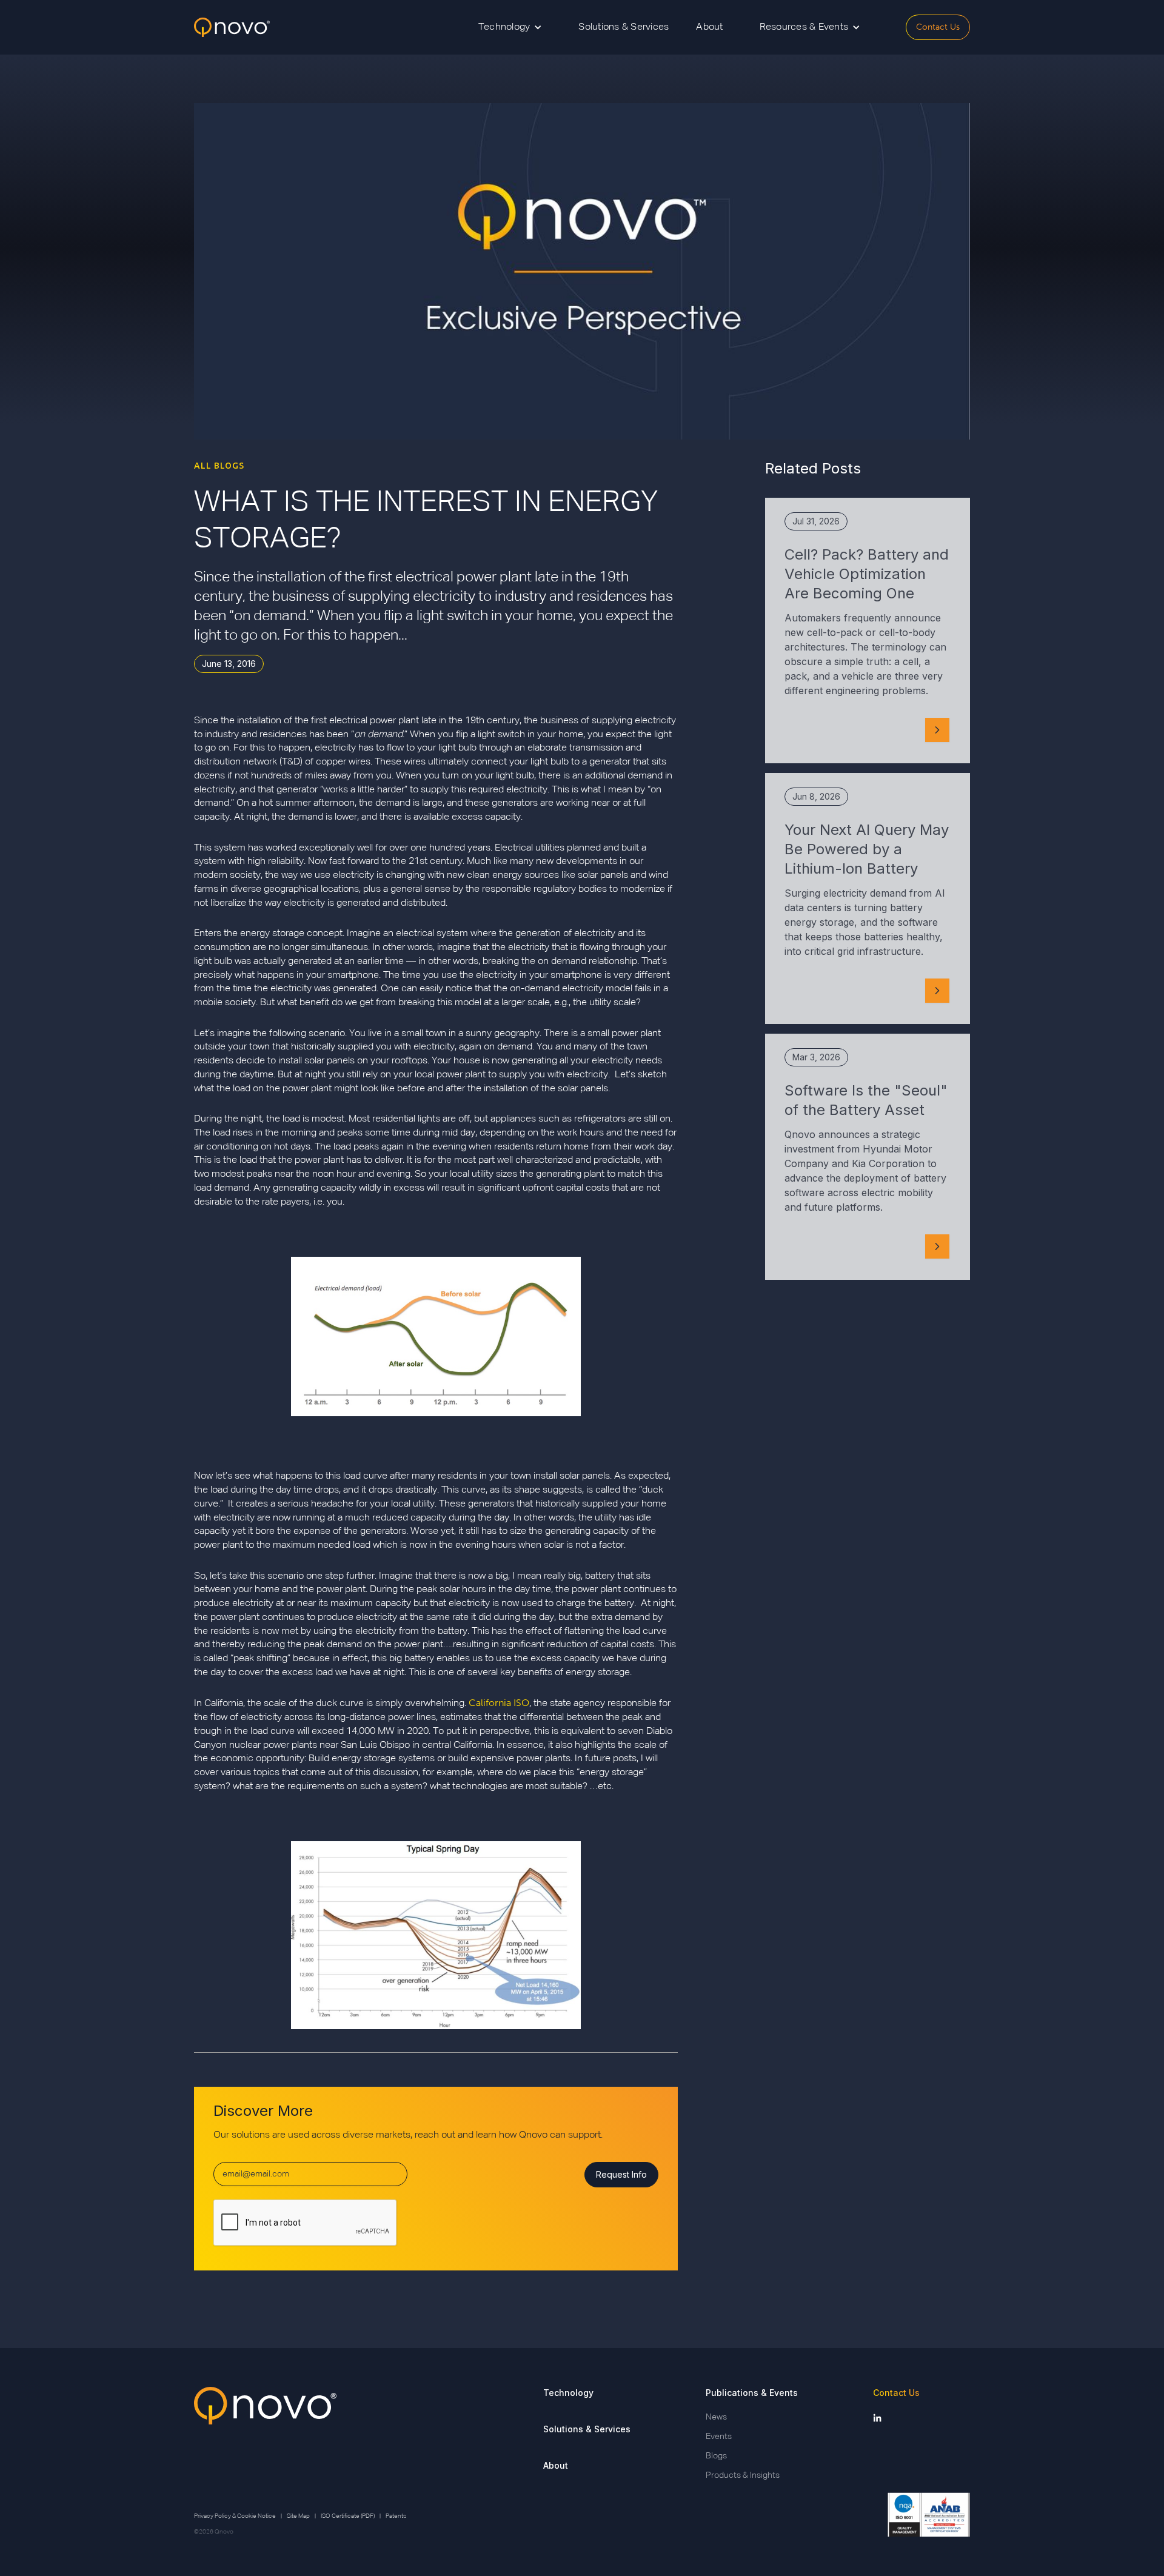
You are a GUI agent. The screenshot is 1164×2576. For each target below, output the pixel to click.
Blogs (716, 2456)
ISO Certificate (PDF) (348, 2516)
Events (719, 2437)
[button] (510, 27)
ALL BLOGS (219, 466)
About (709, 27)
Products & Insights (743, 2475)
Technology (568, 2393)
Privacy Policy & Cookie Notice (235, 2516)
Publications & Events (752, 2393)
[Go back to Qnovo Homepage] (265, 2434)
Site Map (298, 2516)
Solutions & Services (624, 27)
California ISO (499, 1703)
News (716, 2417)
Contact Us (938, 27)
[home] (232, 28)
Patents (396, 2516)
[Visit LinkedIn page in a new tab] (877, 2417)
